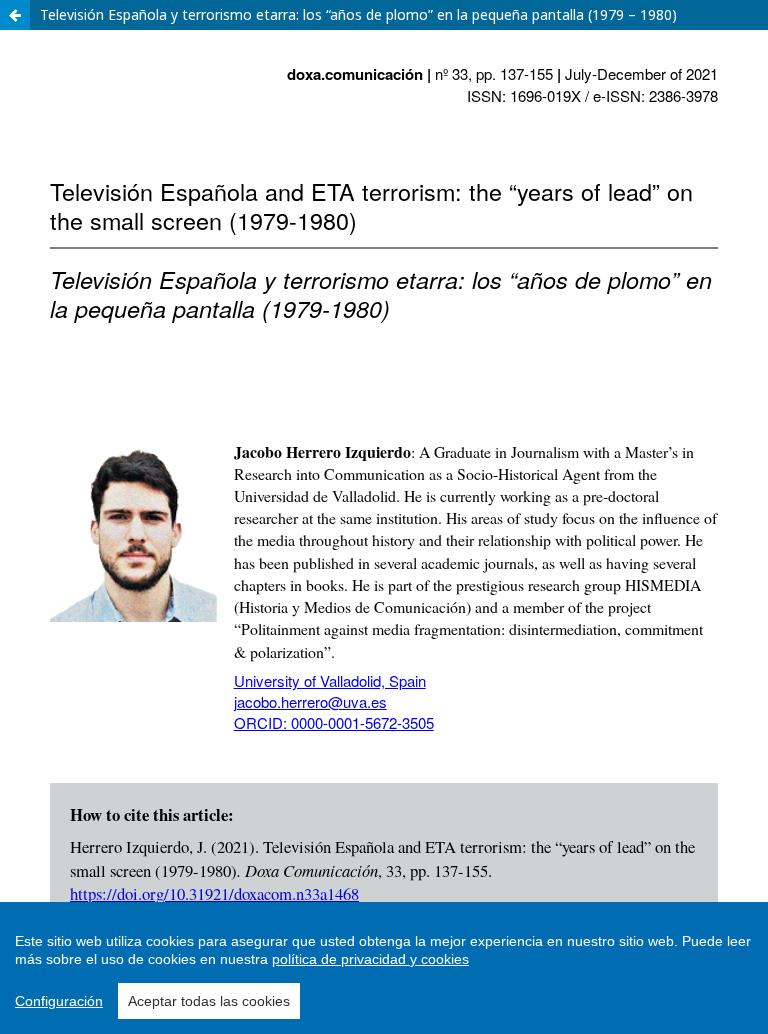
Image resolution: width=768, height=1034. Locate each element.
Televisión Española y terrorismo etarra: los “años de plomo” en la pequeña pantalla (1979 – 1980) (358, 14)
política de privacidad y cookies (370, 959)
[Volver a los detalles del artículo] (15, 15)
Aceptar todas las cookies (209, 1001)
